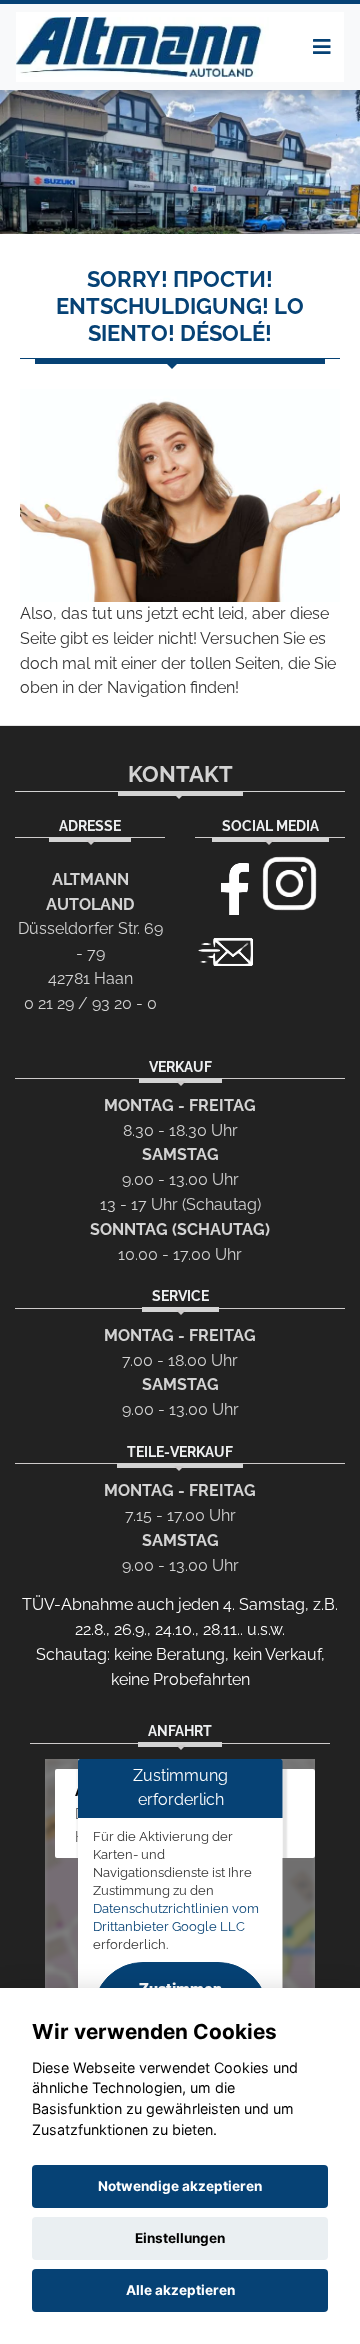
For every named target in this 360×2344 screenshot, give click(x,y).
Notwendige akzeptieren (180, 2186)
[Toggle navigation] (322, 47)
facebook (226, 884)
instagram (290, 884)
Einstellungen (180, 2238)
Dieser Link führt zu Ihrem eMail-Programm (226, 950)
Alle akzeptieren (180, 2290)
